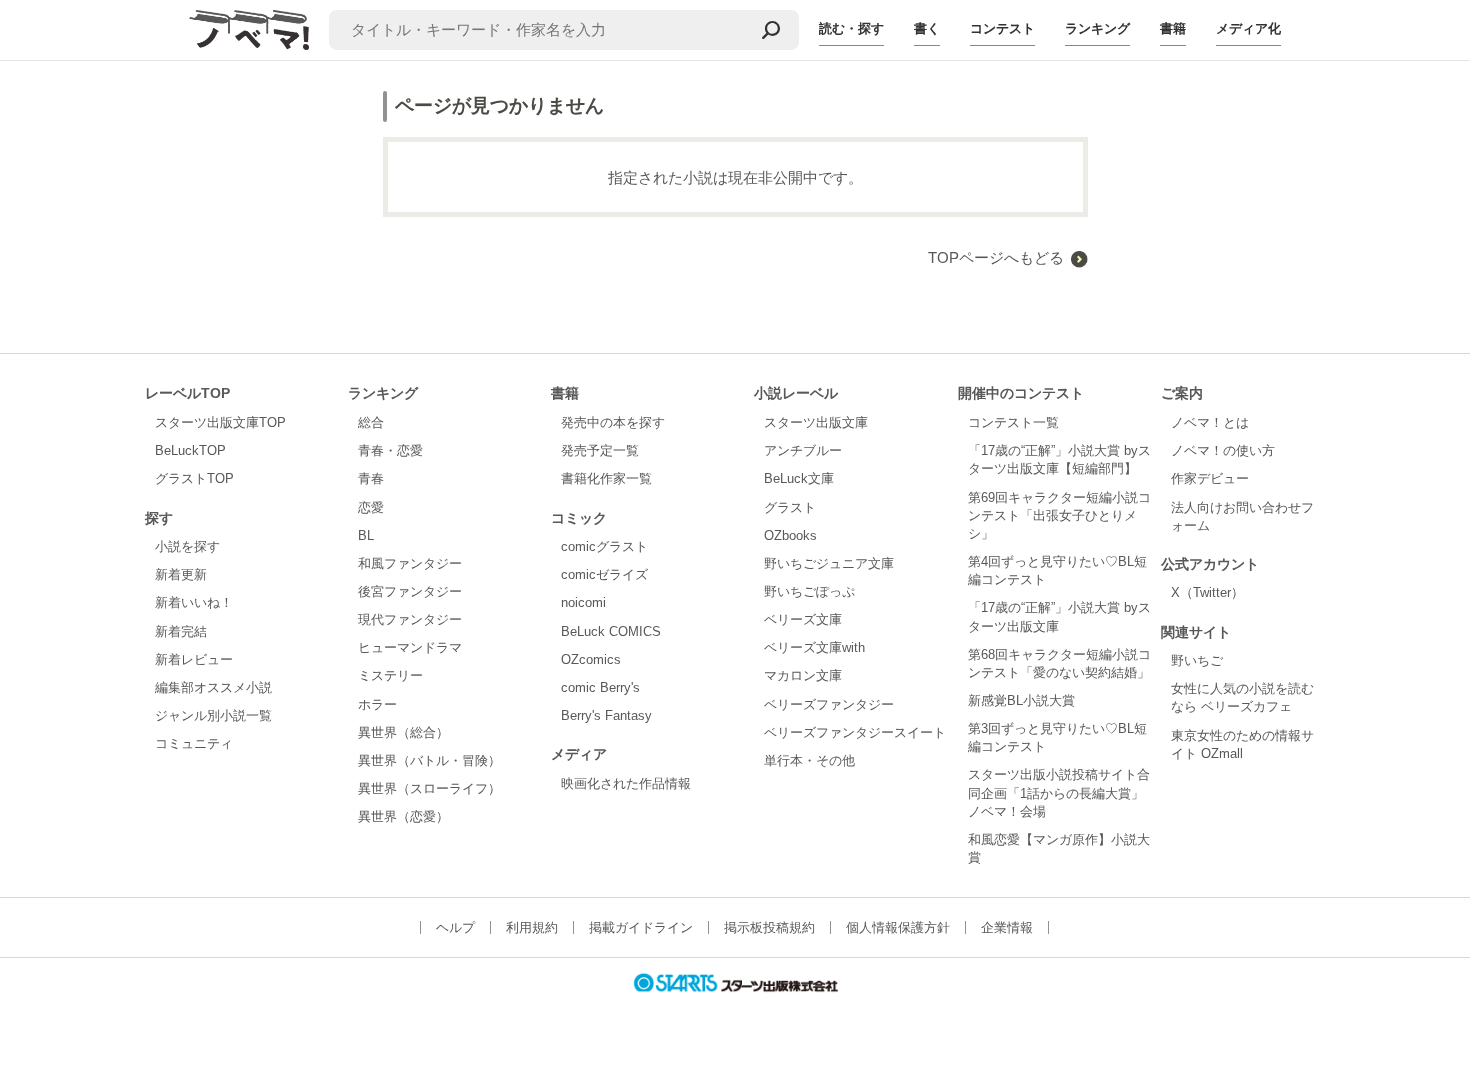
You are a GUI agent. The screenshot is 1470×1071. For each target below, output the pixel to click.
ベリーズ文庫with (814, 647)
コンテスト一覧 (1013, 422)
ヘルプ (455, 927)
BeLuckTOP (190, 450)
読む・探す (851, 28)
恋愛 (371, 507)
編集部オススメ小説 (213, 687)
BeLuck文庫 (799, 478)
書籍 (1173, 28)
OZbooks (790, 535)
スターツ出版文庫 (816, 422)
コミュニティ (194, 743)
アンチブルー (803, 450)
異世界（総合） (403, 732)
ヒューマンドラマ (410, 647)
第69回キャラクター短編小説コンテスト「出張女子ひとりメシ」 (1059, 515)
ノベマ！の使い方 (1223, 450)
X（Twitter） (1207, 592)
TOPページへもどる (996, 257)
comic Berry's (600, 687)
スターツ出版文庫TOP (220, 422)
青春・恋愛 (390, 450)
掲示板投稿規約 (769, 927)
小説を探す (187, 546)
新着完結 (181, 631)
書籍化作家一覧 (606, 478)
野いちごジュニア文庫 (829, 563)
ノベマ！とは (1210, 422)
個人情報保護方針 (898, 927)
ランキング (1097, 28)
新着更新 (181, 574)
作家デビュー (1210, 478)
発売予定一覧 (600, 450)
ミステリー (390, 675)
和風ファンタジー (410, 563)
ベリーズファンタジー (829, 704)
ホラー (377, 704)
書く (927, 28)
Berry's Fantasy (606, 715)
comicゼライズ (604, 574)
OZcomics (591, 659)
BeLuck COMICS (611, 631)
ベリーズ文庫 (803, 619)
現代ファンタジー (410, 619)
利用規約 (532, 927)
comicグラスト (604, 546)
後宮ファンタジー (410, 591)
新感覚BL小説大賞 (1021, 700)
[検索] (771, 30)
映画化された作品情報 (626, 783)
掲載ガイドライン (641, 927)
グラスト (790, 507)
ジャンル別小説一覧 (213, 715)
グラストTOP (194, 478)
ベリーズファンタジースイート (855, 732)
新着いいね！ (194, 602)
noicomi (583, 602)
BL (366, 535)
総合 (371, 422)
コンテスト (1002, 28)
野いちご (1197, 660)
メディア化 (1248, 28)
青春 (371, 478)
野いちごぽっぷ (809, 591)
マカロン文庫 (803, 675)
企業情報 (1007, 927)
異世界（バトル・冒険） (429, 760)
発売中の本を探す (613, 422)
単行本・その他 (809, 760)
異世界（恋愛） (403, 816)
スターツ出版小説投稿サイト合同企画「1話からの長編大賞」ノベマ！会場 (1059, 792)
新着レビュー (194, 659)
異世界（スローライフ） (429, 788)
